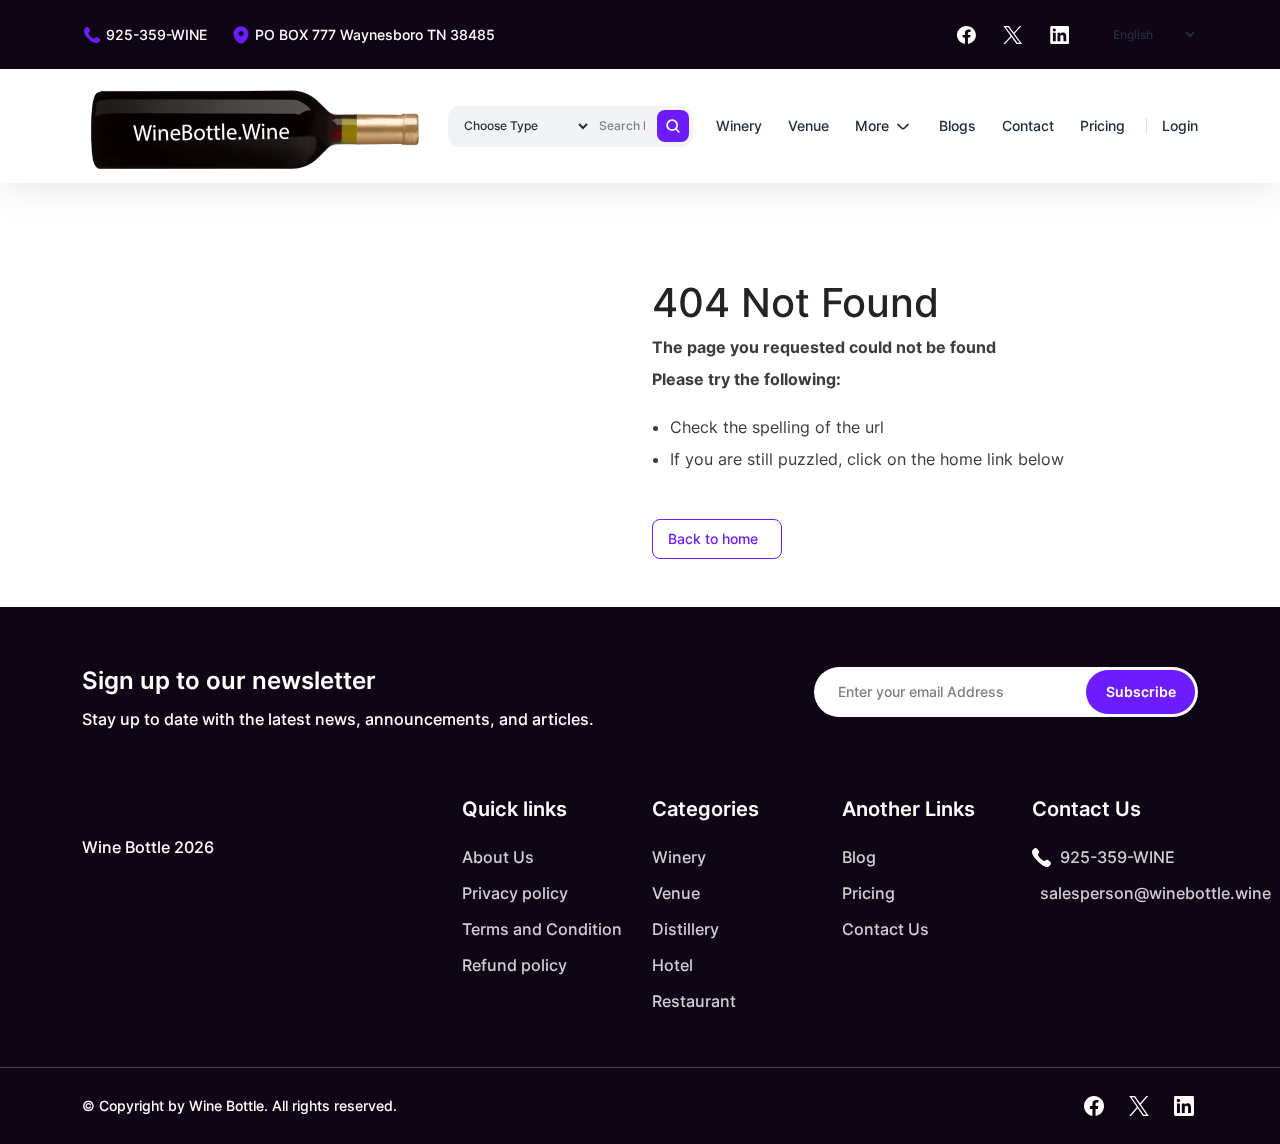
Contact (1028, 125)
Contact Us (885, 929)
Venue (808, 125)
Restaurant (694, 1001)
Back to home (713, 538)
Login (1180, 125)
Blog (859, 857)
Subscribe (1141, 691)
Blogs (957, 125)
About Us (498, 857)
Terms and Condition (542, 929)
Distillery (685, 929)
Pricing (1102, 125)
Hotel (672, 965)
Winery (739, 125)
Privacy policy (515, 893)
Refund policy (514, 965)
